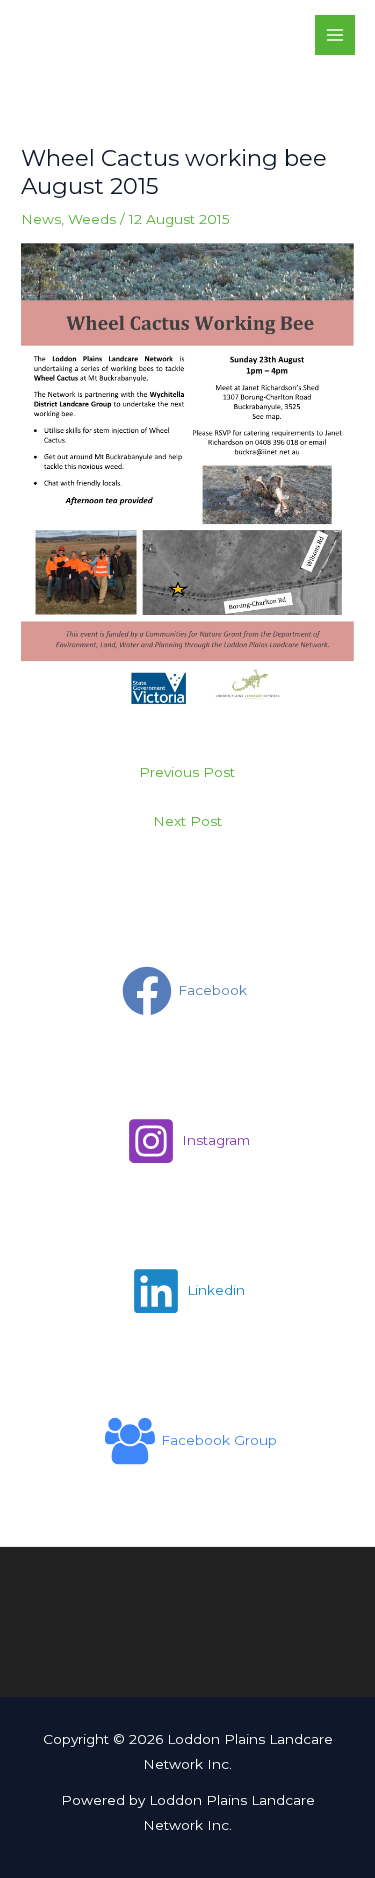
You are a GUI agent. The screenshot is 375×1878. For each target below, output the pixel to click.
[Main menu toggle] (335, 35)
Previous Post (187, 772)
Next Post (187, 821)
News (41, 219)
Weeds (92, 219)
